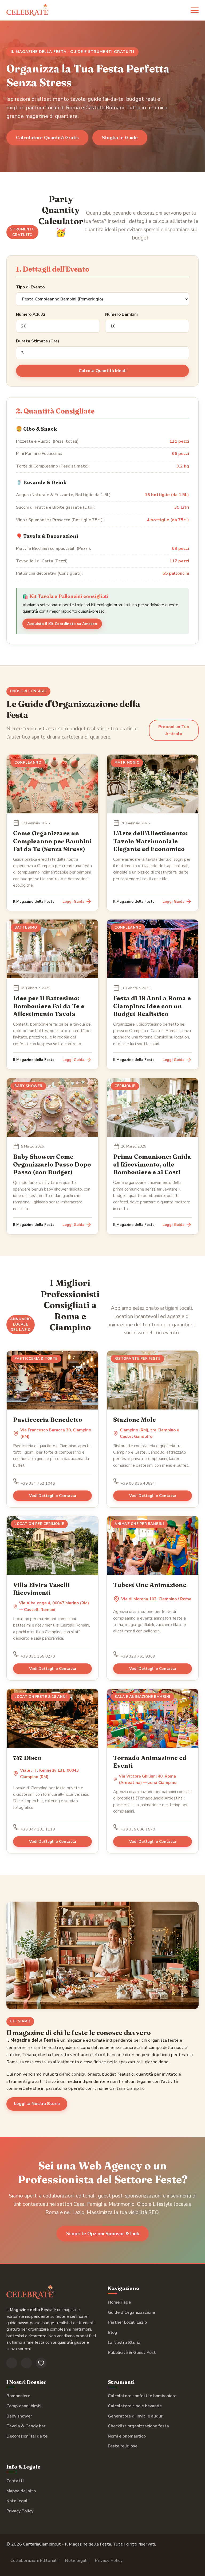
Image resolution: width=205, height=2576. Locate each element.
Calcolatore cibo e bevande (135, 2406)
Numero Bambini (121, 314)
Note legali (17, 2501)
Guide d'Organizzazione (131, 2312)
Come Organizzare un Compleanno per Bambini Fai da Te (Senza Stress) (52, 841)
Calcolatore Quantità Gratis (47, 138)
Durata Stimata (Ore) (38, 341)
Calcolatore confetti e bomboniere (142, 2396)
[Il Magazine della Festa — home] (28, 10)
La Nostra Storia (124, 2343)
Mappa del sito (21, 2491)
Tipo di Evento (30, 287)
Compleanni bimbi (24, 2406)
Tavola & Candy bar (26, 2426)
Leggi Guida (73, 901)
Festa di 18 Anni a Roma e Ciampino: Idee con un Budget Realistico (152, 1006)
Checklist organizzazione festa (138, 2426)
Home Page (119, 2302)
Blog (113, 2332)
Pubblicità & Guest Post (132, 2353)
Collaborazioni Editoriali (34, 2560)
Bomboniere (18, 2396)
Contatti (15, 2481)
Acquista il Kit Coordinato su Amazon (62, 624)
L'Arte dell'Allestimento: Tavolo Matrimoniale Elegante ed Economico (150, 841)
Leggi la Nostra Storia (37, 2104)
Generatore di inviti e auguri (136, 2416)
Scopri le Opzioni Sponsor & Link (103, 2234)
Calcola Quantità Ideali (103, 371)
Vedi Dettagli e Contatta (53, 1496)
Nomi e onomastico (127, 2436)
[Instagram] (26, 2363)
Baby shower (19, 2416)
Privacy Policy (20, 2511)
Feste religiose (123, 2446)
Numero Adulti (31, 314)
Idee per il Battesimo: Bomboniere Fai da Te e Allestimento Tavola (49, 1006)
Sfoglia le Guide (120, 138)
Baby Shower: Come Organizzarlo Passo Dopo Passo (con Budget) (52, 1164)
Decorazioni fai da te (27, 2436)
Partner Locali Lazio (127, 2322)
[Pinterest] (41, 2363)
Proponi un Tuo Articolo (174, 730)
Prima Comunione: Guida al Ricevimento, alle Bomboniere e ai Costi (152, 1164)
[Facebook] (12, 2363)
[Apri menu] (195, 10)
